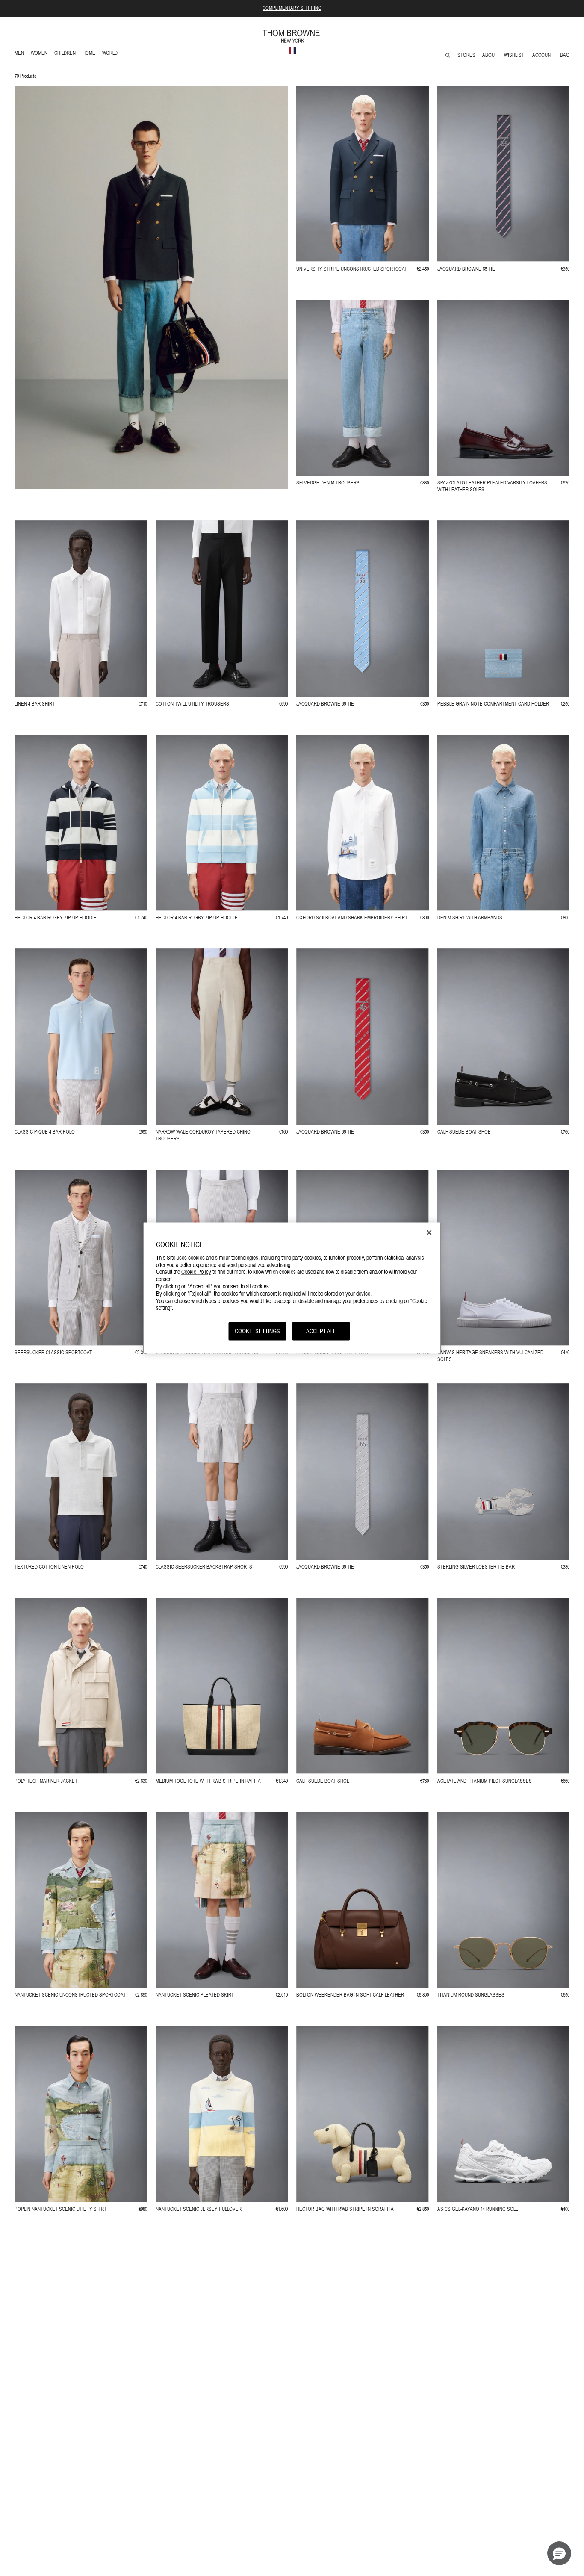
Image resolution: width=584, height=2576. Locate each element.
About (490, 55)
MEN (21, 54)
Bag (565, 55)
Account (543, 55)
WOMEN (40, 54)
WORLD (111, 54)
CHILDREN (65, 54)
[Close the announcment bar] (572, 9)
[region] (292, 1288)
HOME (90, 54)
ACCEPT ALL (321, 1331)
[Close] (429, 1233)
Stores (466, 55)
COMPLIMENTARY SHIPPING (292, 8)
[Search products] (448, 55)
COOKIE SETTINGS (257, 1331)
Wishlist (515, 55)
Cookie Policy (196, 1272)
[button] (559, 2553)
